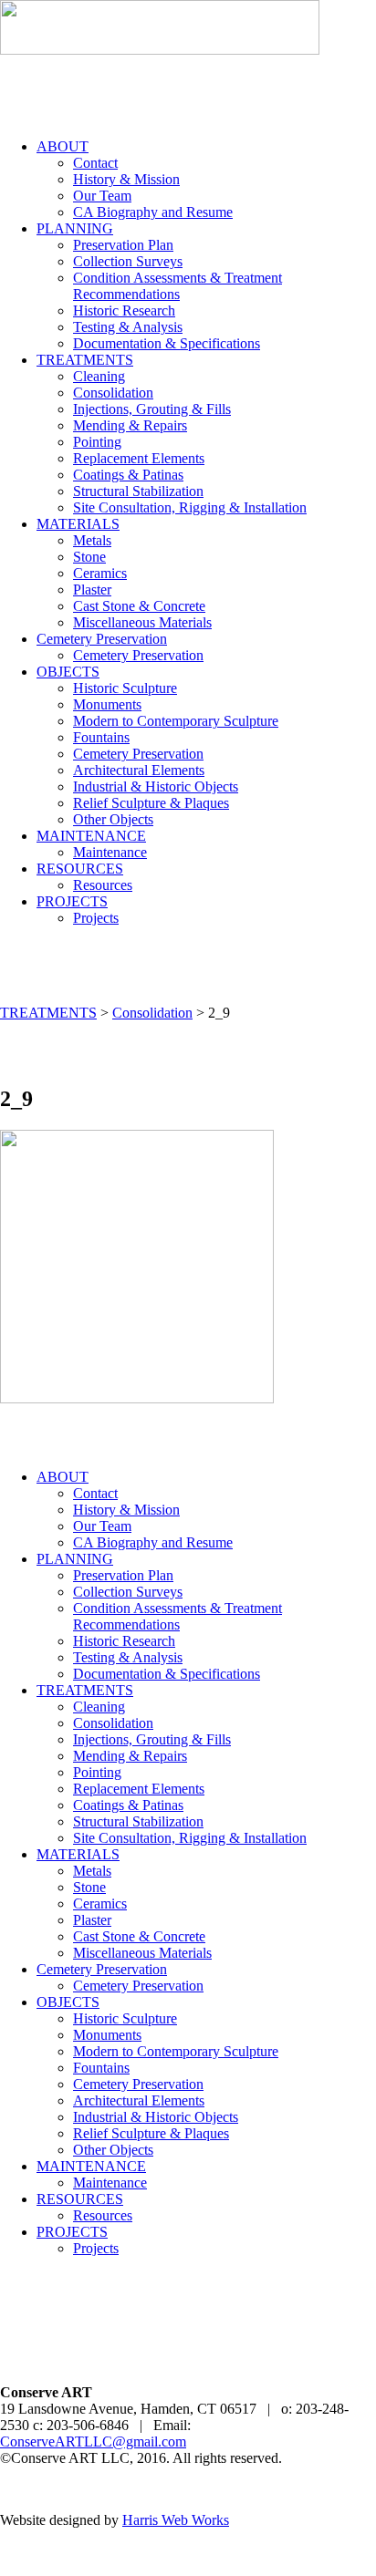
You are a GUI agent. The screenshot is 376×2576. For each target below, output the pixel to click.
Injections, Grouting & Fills (152, 409)
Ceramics (100, 573)
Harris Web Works (176, 2520)
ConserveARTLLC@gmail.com (93, 2442)
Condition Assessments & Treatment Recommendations (178, 286)
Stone (89, 557)
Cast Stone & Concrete (139, 606)
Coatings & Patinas (128, 475)
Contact (95, 163)
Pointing (97, 442)
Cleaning (99, 376)
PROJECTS (72, 901)
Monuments (107, 704)
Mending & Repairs (130, 425)
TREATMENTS (85, 360)
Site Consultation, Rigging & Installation (190, 507)
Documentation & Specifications (167, 343)
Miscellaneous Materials (142, 622)
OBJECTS (68, 672)
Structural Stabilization (138, 491)
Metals (92, 540)
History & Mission (126, 179)
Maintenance (110, 852)
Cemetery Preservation (102, 639)
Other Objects (113, 819)
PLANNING (75, 228)
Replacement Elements (139, 458)
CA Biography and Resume (153, 212)
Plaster (92, 590)
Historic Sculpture (125, 688)
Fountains (101, 737)
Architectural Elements (139, 770)
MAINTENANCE (91, 836)
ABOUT (63, 146)
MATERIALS (78, 524)
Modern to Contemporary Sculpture (176, 721)
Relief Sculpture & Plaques (151, 803)
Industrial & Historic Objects (156, 786)
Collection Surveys (128, 261)
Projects (96, 918)
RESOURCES (80, 869)
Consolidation (113, 393)
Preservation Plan (123, 245)
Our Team (102, 196)
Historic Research (124, 310)
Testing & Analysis (128, 327)
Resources (103, 885)
